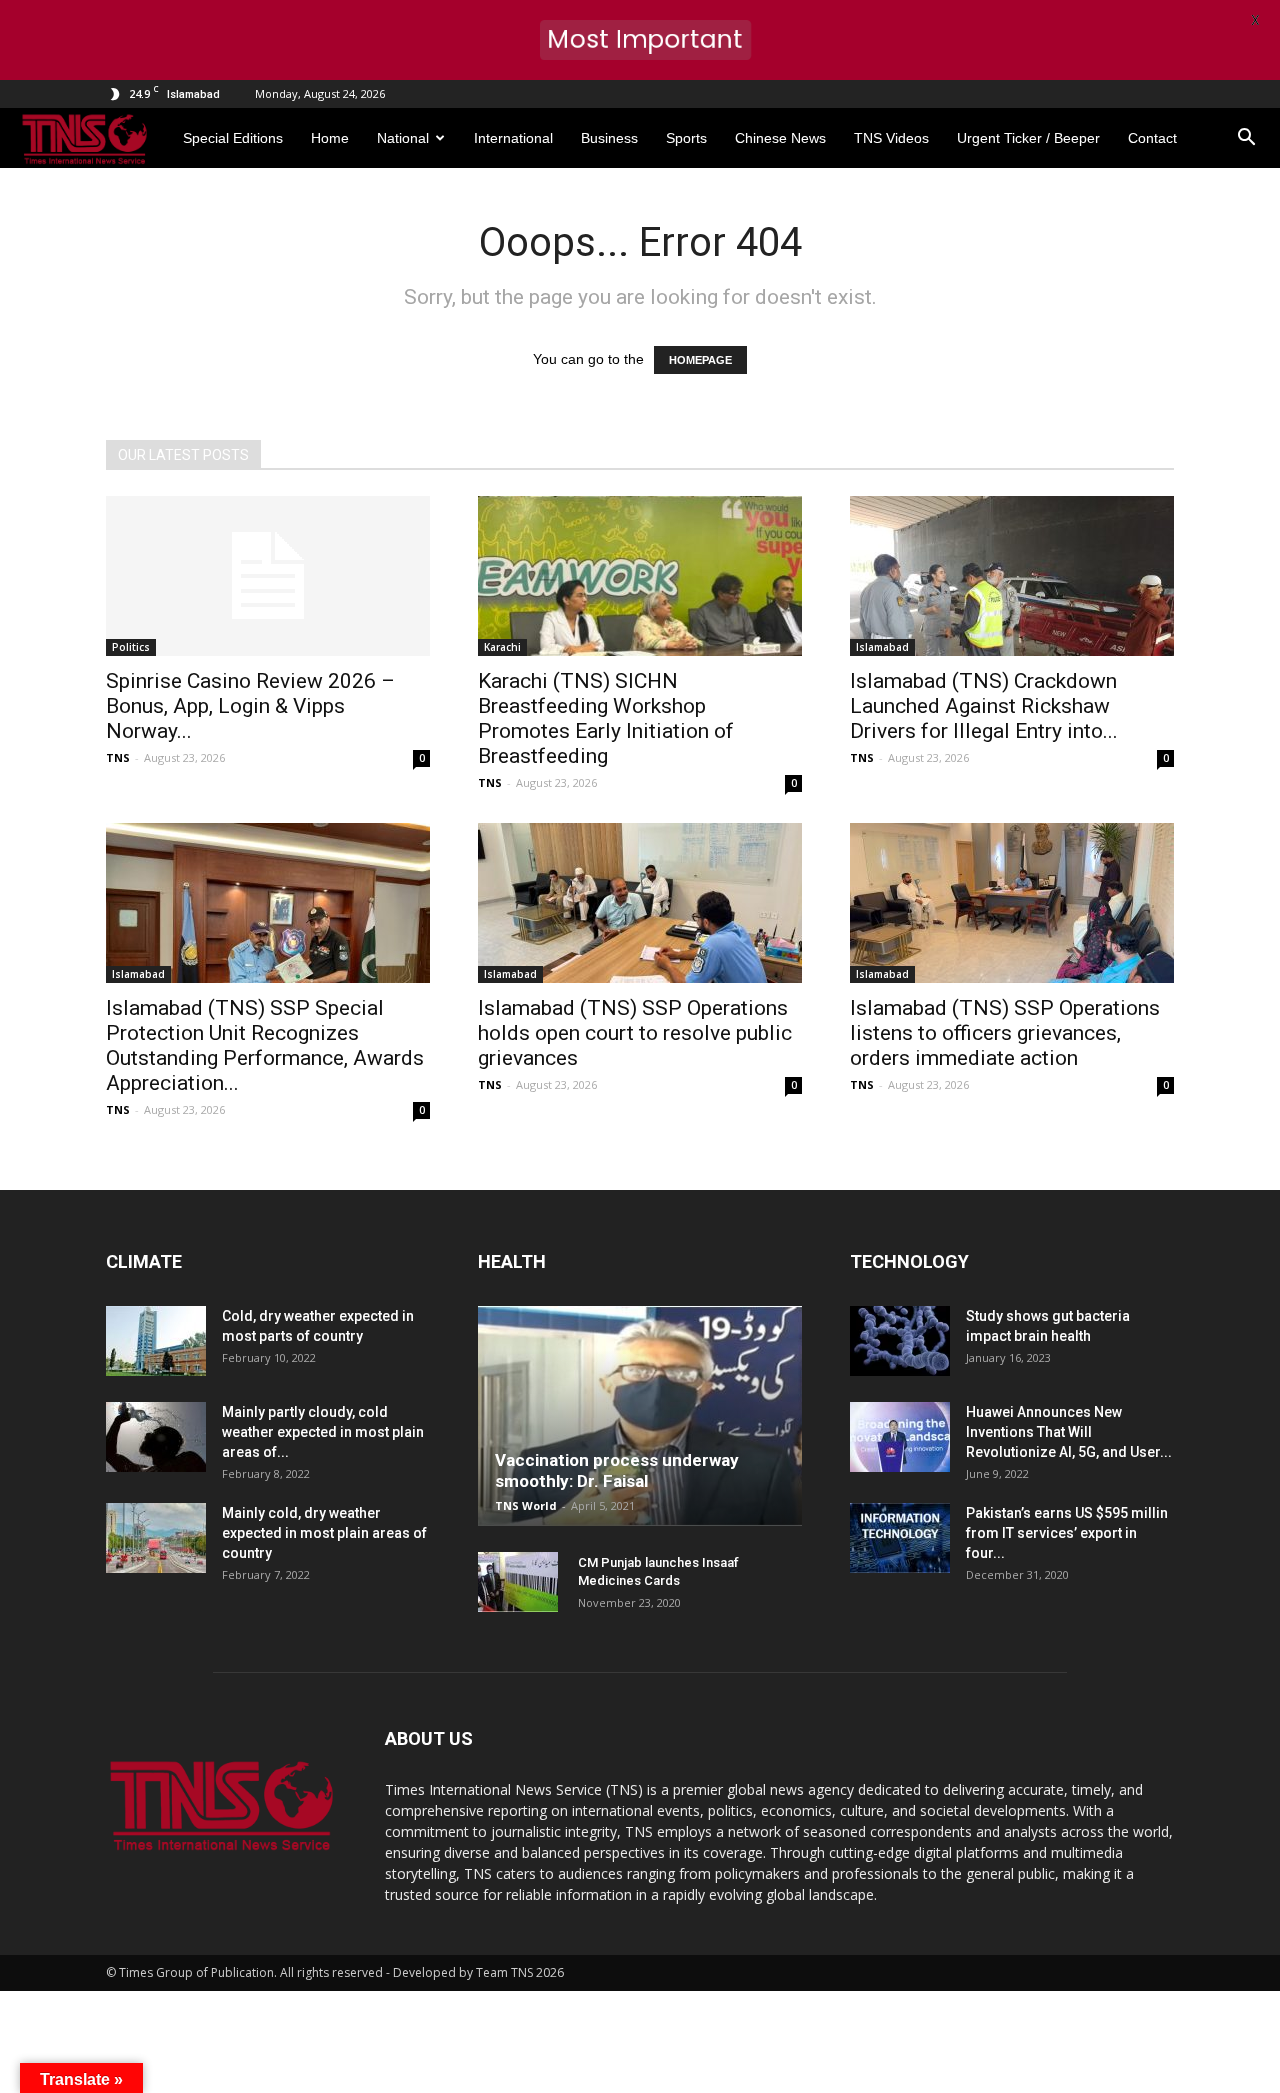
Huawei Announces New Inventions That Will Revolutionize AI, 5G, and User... (1069, 1432)
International (513, 138)
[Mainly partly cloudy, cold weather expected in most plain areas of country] (156, 1437)
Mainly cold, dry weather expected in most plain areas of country (324, 1533)
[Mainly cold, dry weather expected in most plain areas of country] (156, 1538)
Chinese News (780, 138)
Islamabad (882, 647)
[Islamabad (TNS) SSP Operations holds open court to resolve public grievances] (640, 903)
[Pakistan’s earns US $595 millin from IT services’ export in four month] (900, 1538)
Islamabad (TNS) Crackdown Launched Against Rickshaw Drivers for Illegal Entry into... (984, 706)
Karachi (502, 647)
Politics (131, 647)
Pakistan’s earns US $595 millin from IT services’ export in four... (1067, 1533)
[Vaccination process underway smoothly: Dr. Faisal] (640, 1416)
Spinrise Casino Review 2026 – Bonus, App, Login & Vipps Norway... (250, 706)
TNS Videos (891, 138)
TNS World (526, 1505)
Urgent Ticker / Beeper (1028, 138)
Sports (686, 138)
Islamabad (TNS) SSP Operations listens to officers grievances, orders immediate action (1005, 1033)
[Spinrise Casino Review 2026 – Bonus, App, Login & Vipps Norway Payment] (268, 576)
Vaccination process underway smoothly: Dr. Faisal (617, 1470)
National (403, 138)
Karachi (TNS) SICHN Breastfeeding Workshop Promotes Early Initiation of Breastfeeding (606, 718)
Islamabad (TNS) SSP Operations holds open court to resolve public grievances (635, 1033)
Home (330, 138)
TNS (118, 757)
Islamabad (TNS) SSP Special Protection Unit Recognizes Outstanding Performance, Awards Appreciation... (265, 1045)
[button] (1246, 138)
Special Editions (233, 138)
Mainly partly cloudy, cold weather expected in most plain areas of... (323, 1432)
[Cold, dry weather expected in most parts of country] (156, 1341)
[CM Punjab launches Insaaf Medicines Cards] (518, 1582)
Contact (1152, 138)
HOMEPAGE (700, 360)
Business (609, 138)
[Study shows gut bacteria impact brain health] (900, 1341)
